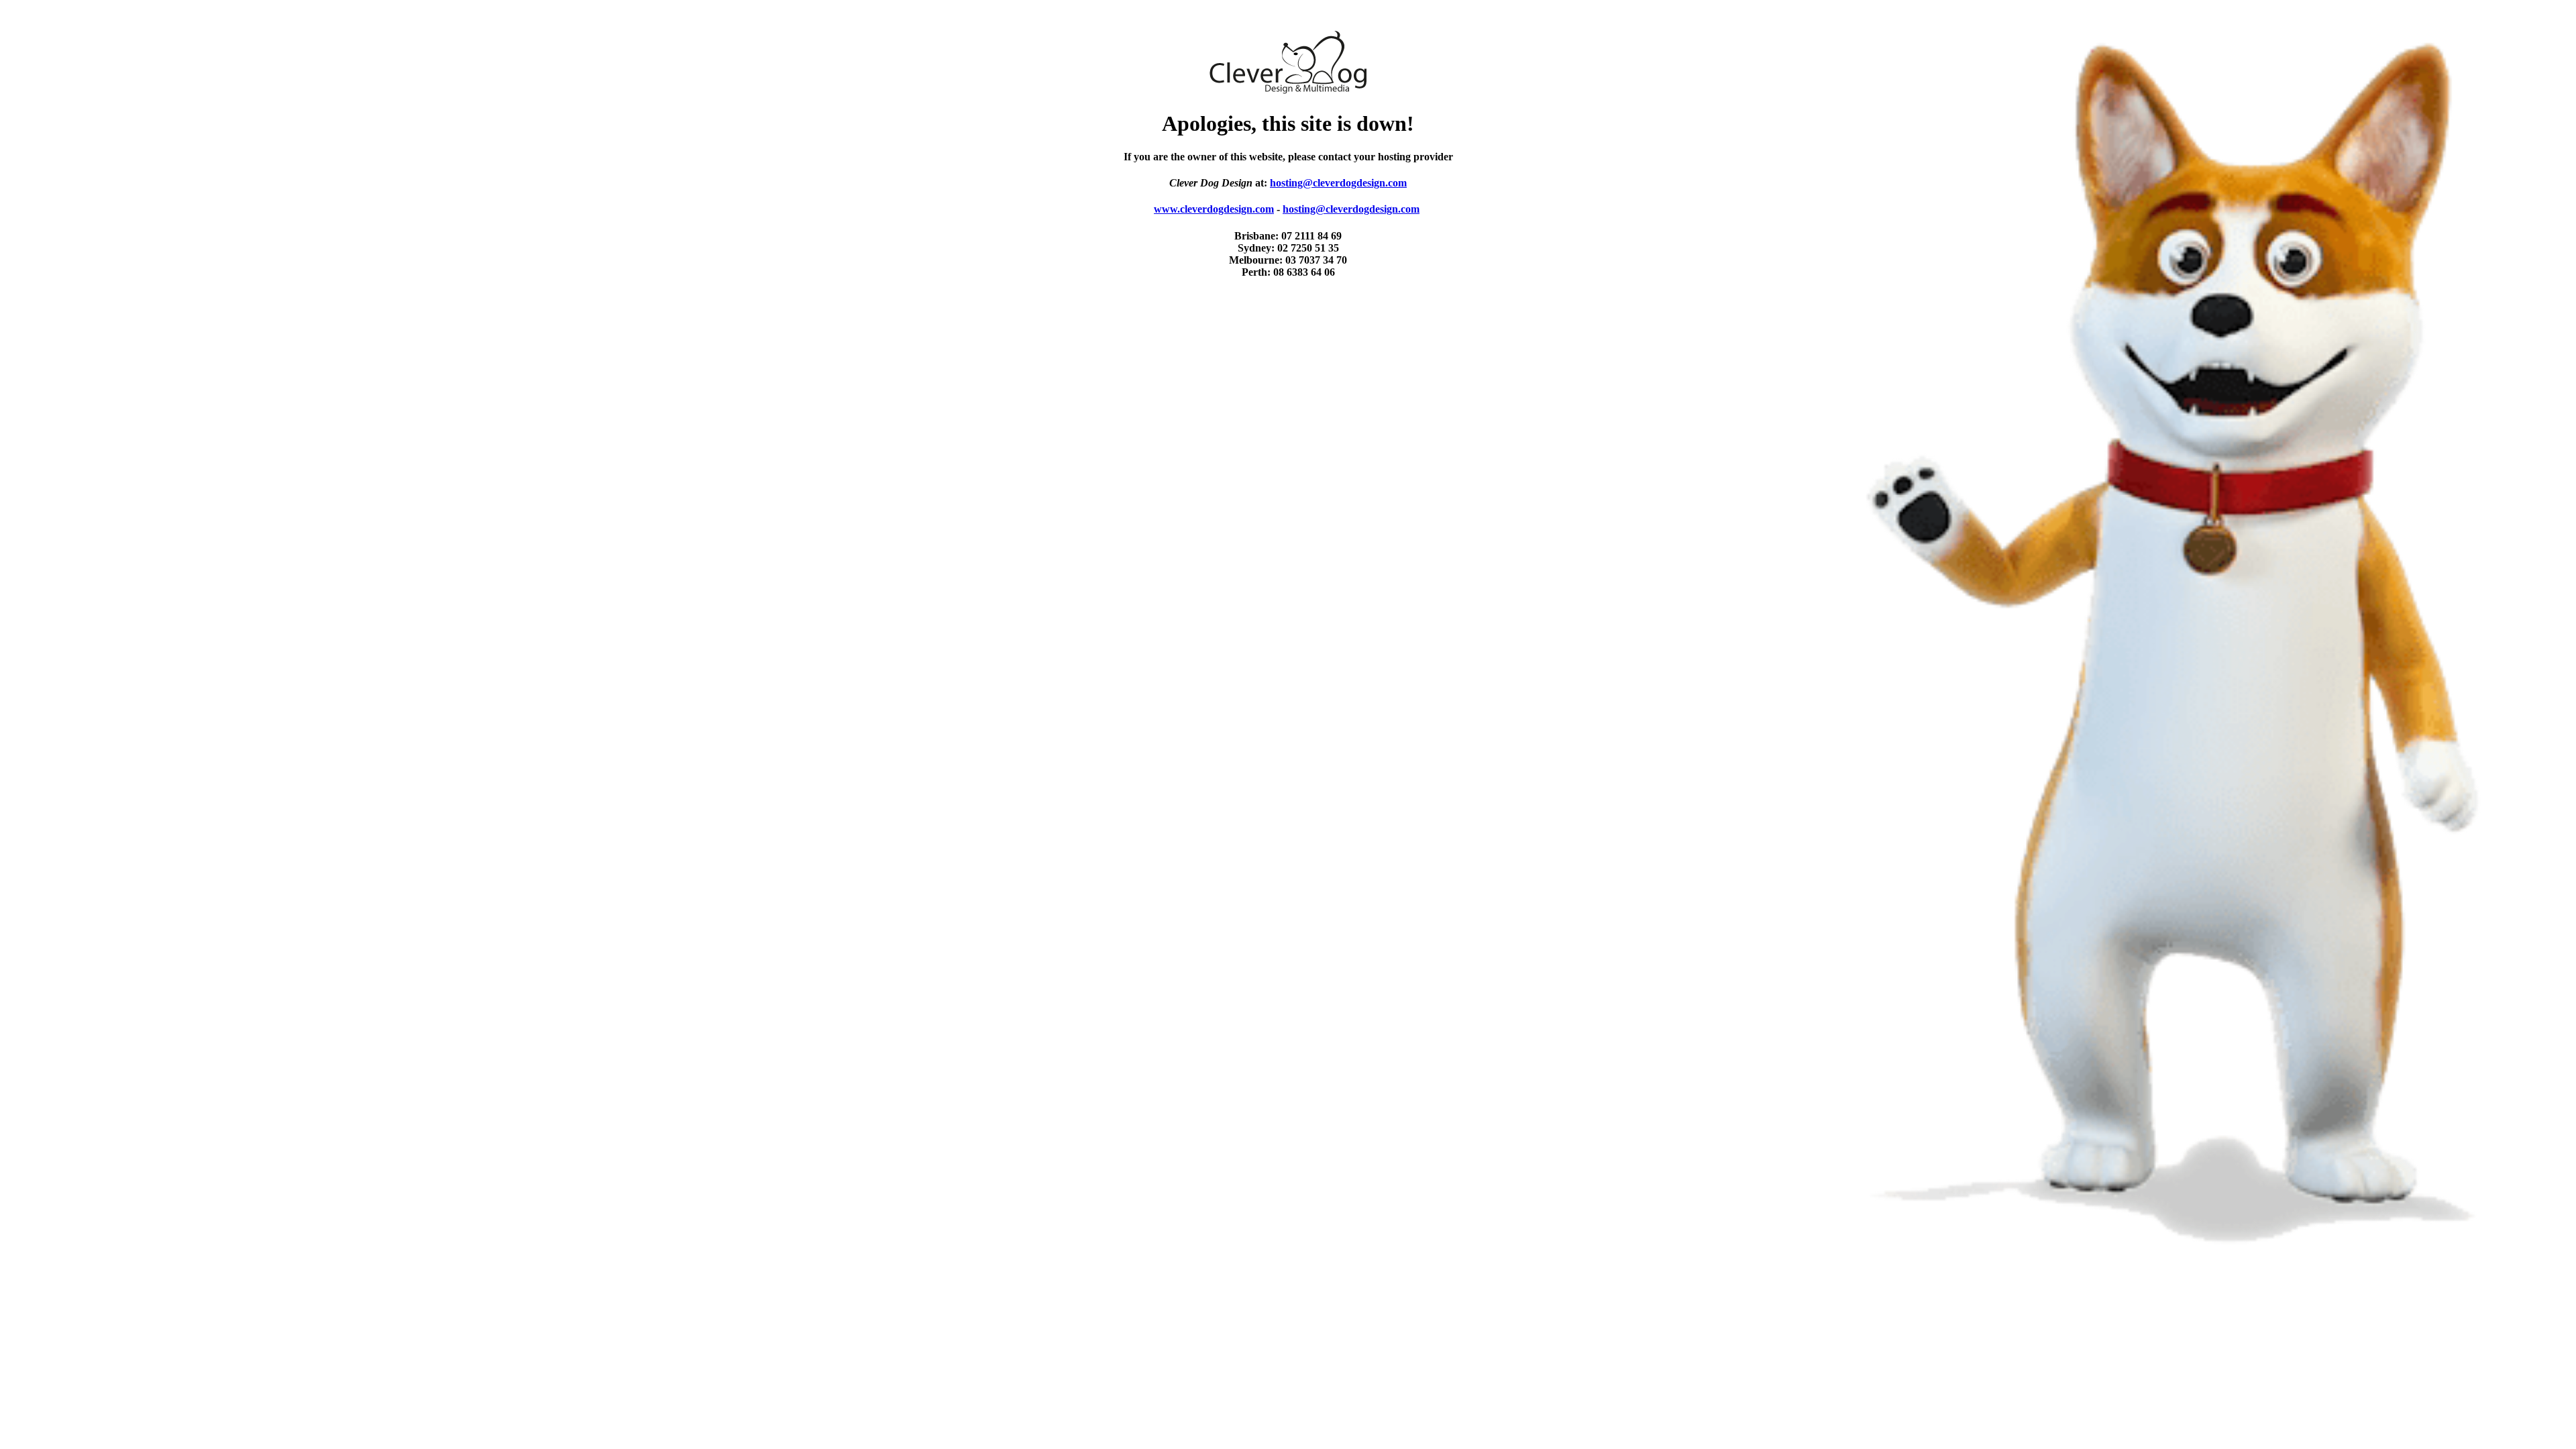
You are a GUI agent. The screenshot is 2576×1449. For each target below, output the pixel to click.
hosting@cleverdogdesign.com (1338, 183)
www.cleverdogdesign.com (1214, 209)
